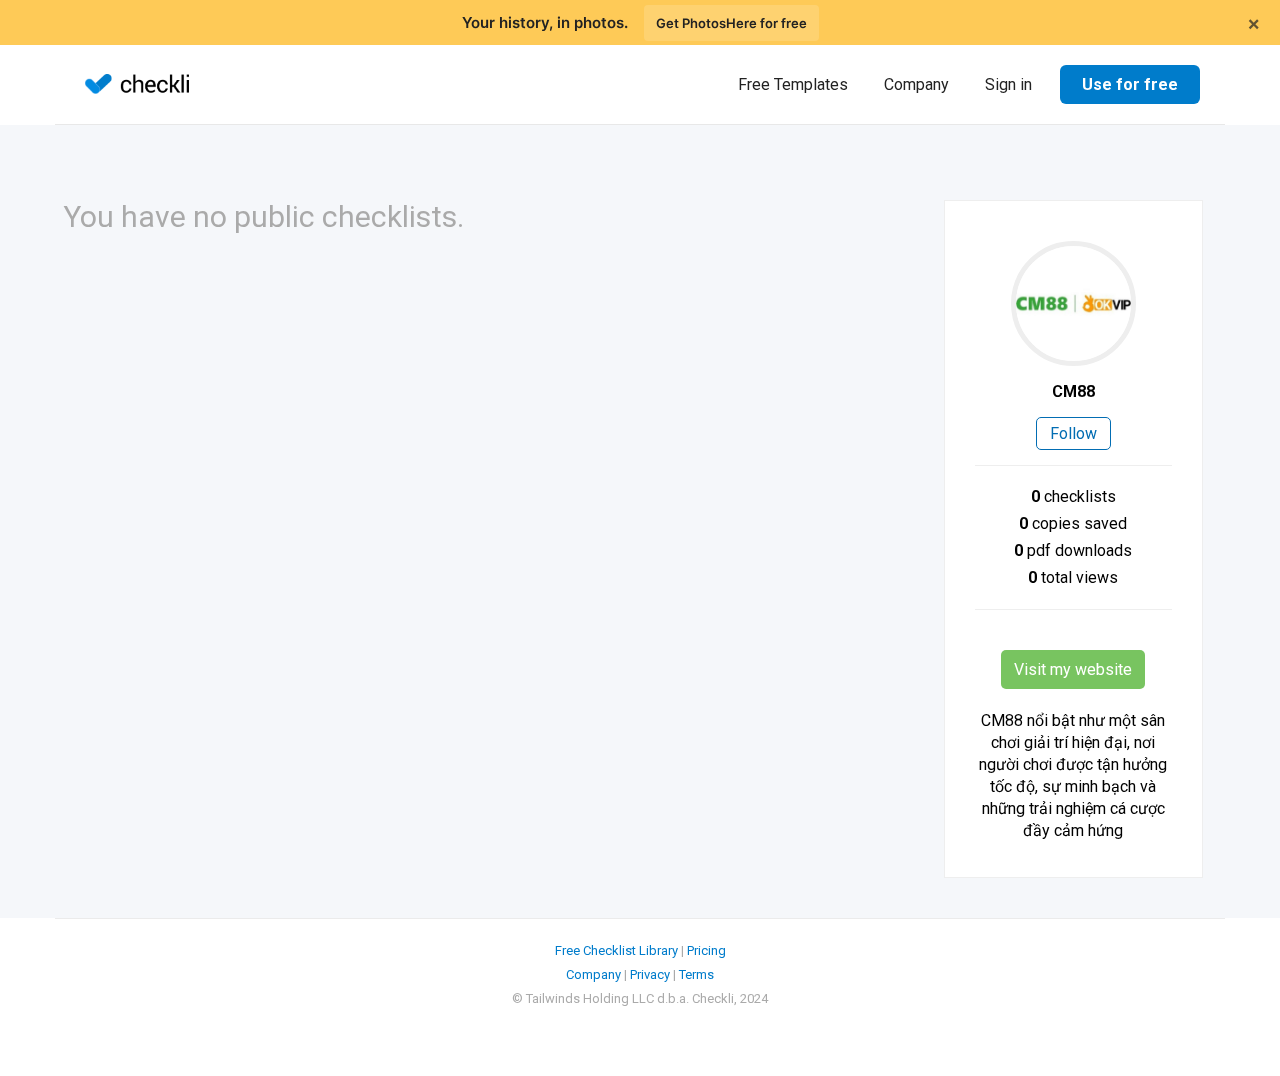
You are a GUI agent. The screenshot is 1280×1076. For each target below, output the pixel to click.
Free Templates (793, 84)
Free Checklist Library (616, 950)
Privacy (650, 974)
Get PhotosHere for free (731, 23)
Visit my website (1073, 669)
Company (916, 84)
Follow (1073, 433)
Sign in (1008, 84)
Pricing (706, 950)
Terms (696, 974)
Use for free (1130, 84)
